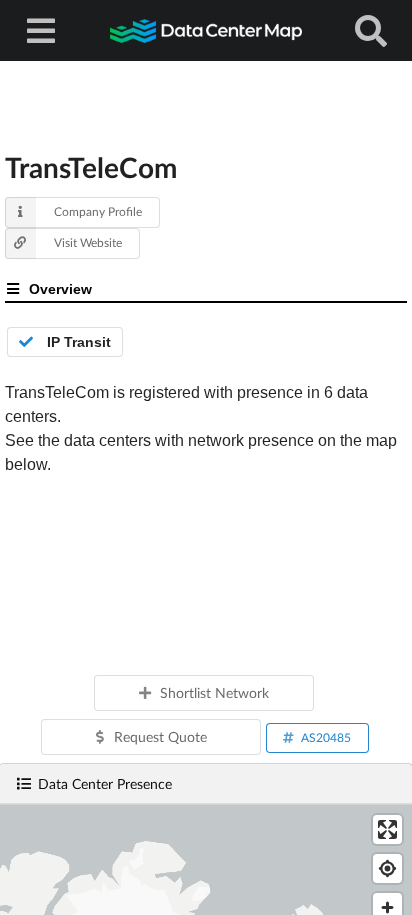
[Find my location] (387, 868)
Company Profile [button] (98, 211)
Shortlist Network (214, 692)
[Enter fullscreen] (387, 829)
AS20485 (326, 737)
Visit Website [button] (88, 242)
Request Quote (160, 736)
